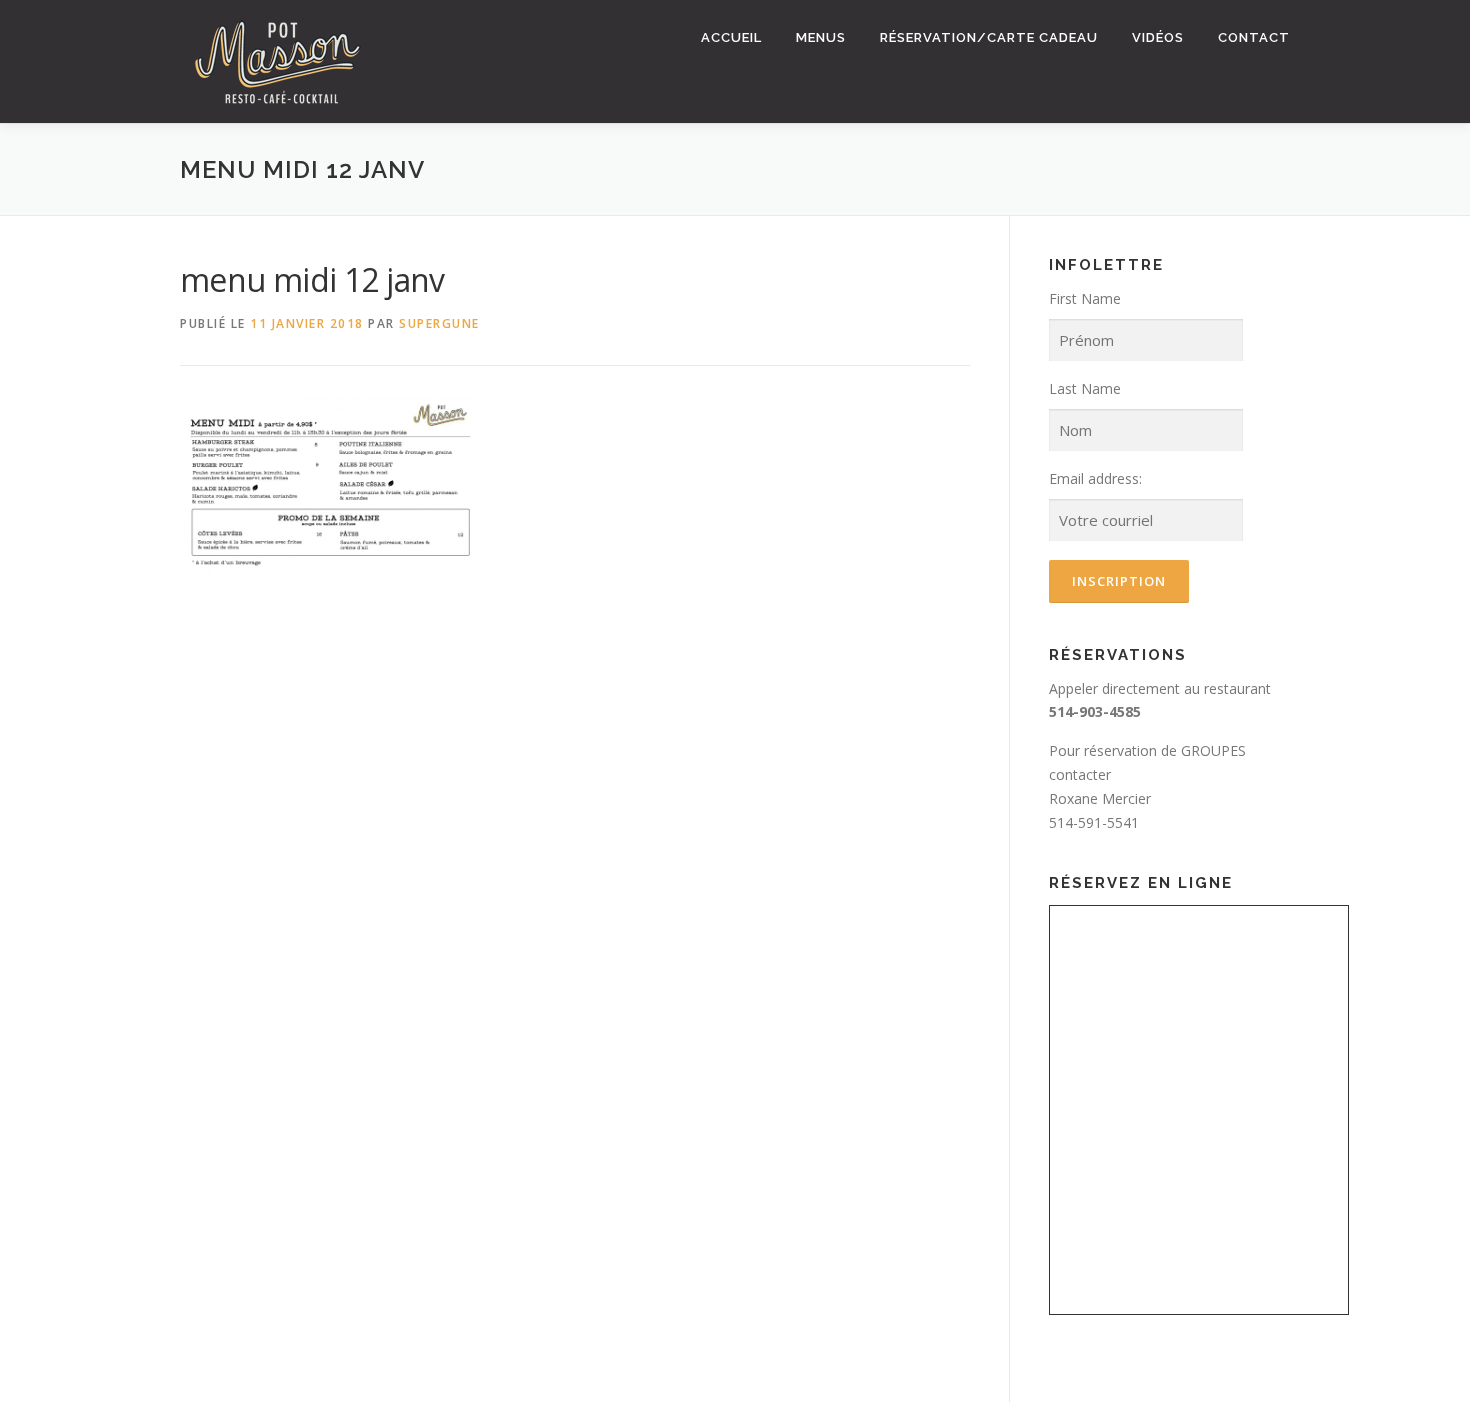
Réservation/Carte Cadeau (989, 37)
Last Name (1085, 388)
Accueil (731, 37)
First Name (1085, 298)
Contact (1254, 37)
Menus (821, 37)
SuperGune (439, 323)
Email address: (1095, 478)
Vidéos (1158, 37)
